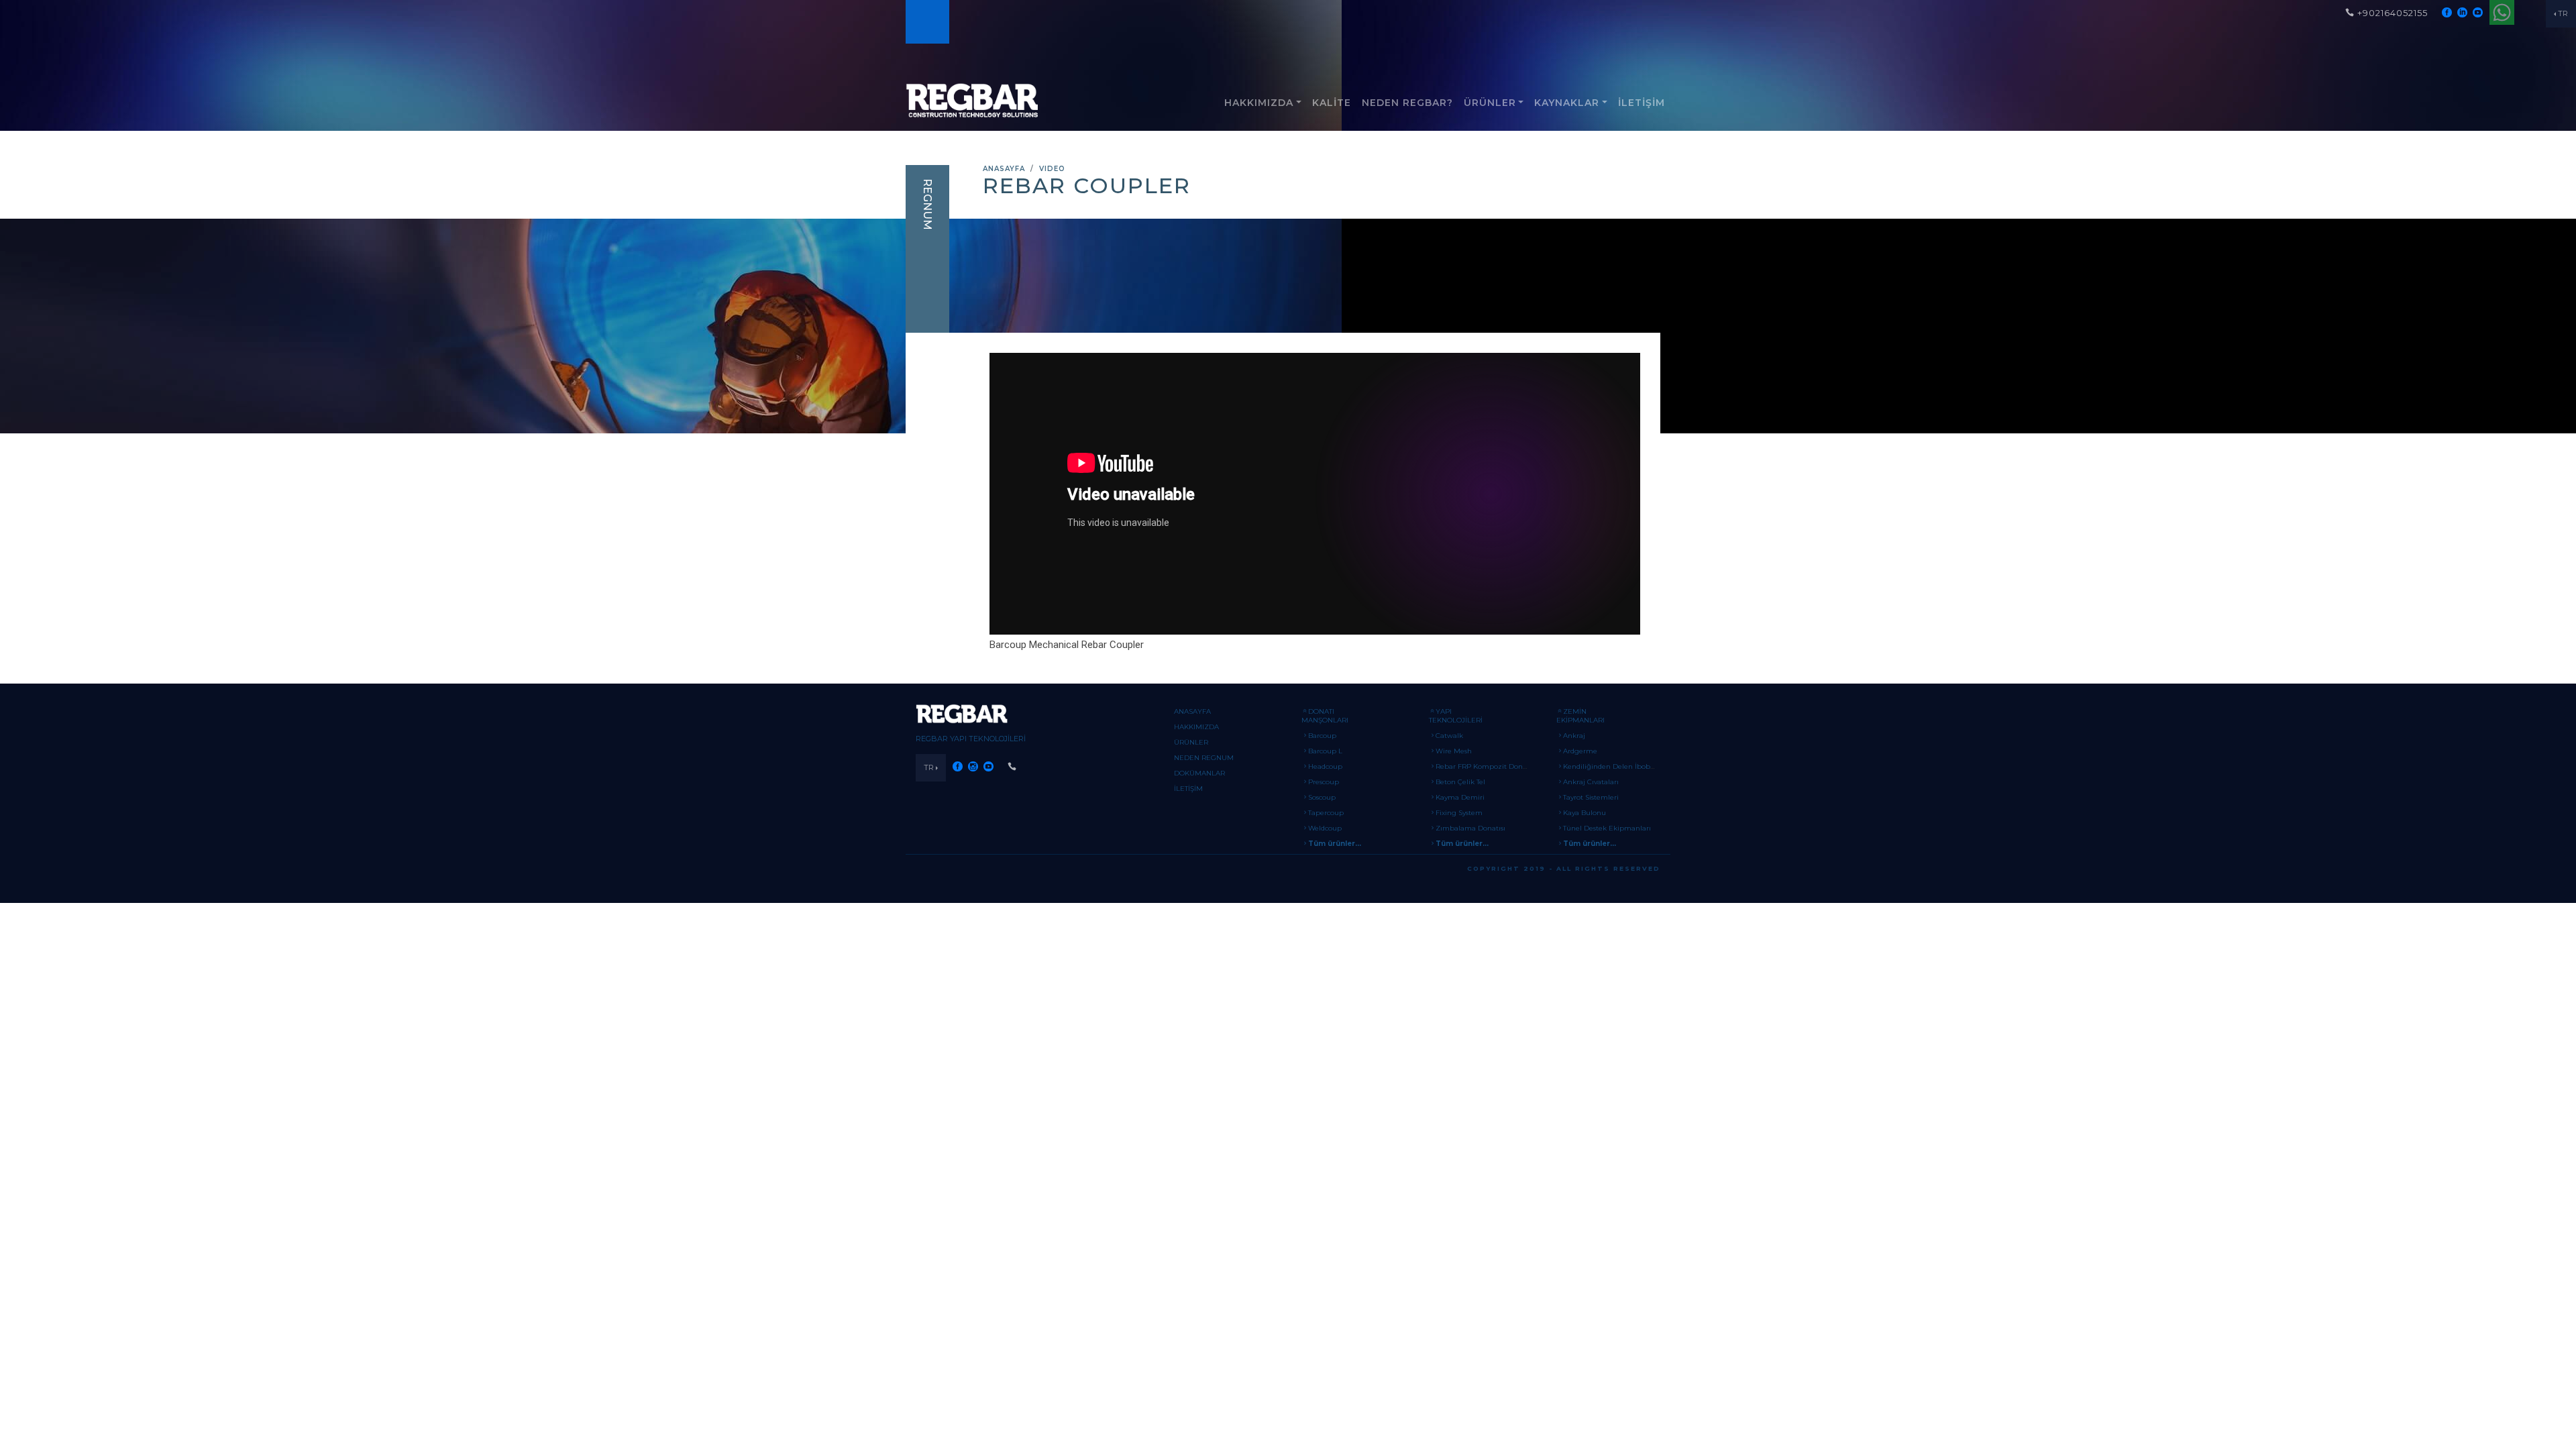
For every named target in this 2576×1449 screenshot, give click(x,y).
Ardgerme (1580, 751)
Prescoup (1324, 782)
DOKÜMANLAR (1199, 773)
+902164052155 (2393, 13)
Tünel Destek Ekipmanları (1607, 828)
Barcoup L (1325, 751)
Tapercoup (1326, 813)
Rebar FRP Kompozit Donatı (1484, 766)
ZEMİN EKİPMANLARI (1580, 716)
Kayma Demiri (1460, 797)
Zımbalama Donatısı (1470, 828)
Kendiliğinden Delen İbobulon (1614, 766)
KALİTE (1332, 103)
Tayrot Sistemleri (1591, 797)
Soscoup (1322, 797)
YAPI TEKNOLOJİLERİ (1456, 716)
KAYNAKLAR (1567, 103)
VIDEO (1052, 169)
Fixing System (1459, 813)
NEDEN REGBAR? (1407, 103)
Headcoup (1325, 766)
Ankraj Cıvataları (1591, 782)
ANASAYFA (1004, 169)
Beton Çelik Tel (1460, 782)
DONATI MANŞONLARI (1325, 716)
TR (2563, 13)
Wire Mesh (1454, 751)
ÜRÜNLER (1490, 103)
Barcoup (1322, 736)
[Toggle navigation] (926, 22)
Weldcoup (1325, 828)
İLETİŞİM (1642, 103)
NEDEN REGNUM (1204, 758)
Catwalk (1449, 736)
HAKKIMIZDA (1259, 103)
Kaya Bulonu (1585, 813)
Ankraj (1574, 736)
